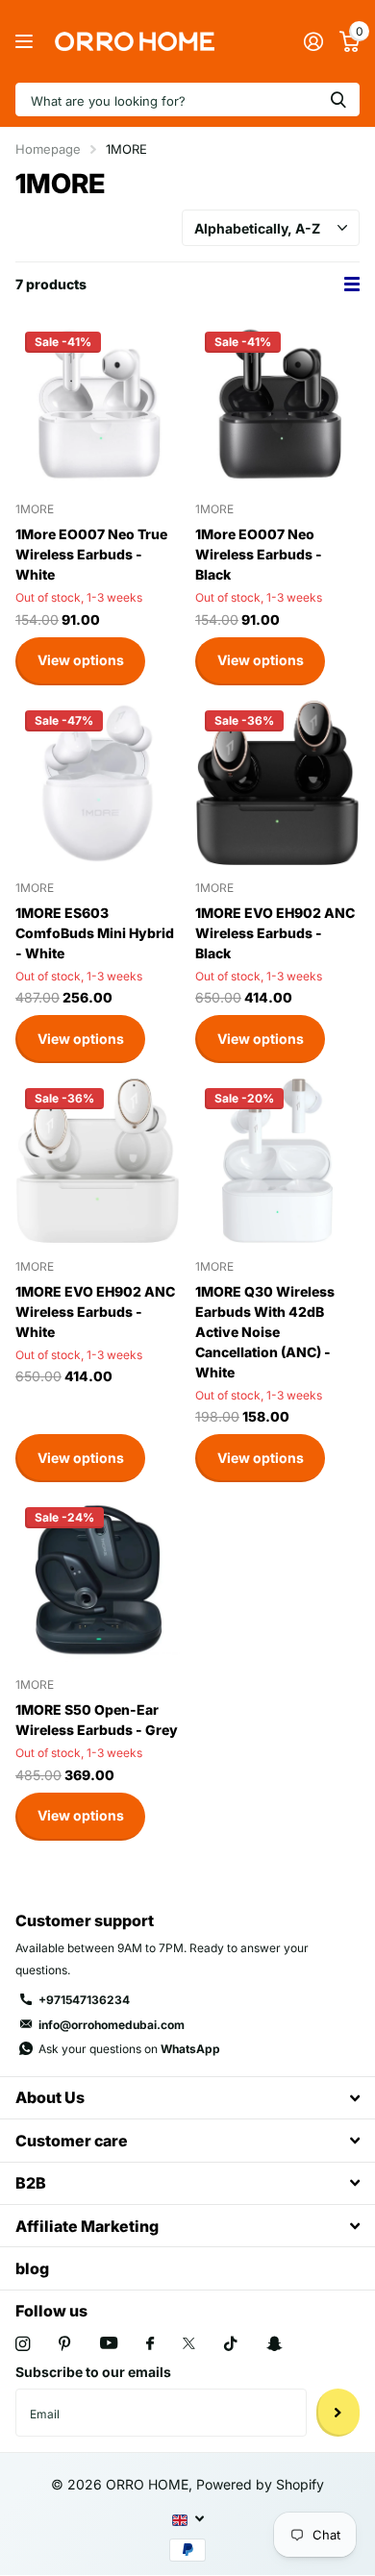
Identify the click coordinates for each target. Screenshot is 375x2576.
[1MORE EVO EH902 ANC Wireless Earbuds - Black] (277, 783)
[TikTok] (231, 2344)
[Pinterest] (65, 2344)
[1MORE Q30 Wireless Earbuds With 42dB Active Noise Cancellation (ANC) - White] (277, 1161)
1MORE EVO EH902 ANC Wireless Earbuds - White (95, 1312)
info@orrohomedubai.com (112, 2025)
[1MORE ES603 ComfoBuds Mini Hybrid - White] (98, 783)
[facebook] (150, 2344)
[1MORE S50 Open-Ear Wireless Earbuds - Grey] (98, 1580)
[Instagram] (23, 2344)
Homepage (48, 149)
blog (32, 2268)
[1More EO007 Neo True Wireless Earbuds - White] (98, 404)
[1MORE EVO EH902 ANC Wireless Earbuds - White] (98, 1161)
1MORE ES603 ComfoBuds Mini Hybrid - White (95, 933)
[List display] (352, 285)
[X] (189, 2343)
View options (81, 660)
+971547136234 (84, 2000)
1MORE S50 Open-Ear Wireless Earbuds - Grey (97, 1720)
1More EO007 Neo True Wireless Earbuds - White (91, 554)
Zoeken (338, 99)
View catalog (26, 42)
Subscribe (338, 2413)
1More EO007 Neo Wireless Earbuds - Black (259, 554)
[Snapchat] (274, 2344)
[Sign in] (313, 41)
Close (187, 2098)
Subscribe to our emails (93, 2372)
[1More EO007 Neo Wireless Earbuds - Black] (277, 404)
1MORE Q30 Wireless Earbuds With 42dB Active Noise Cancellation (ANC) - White (265, 1332)
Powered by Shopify (260, 2484)
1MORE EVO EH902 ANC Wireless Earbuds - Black (275, 933)
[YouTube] (109, 2344)
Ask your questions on (129, 2049)
